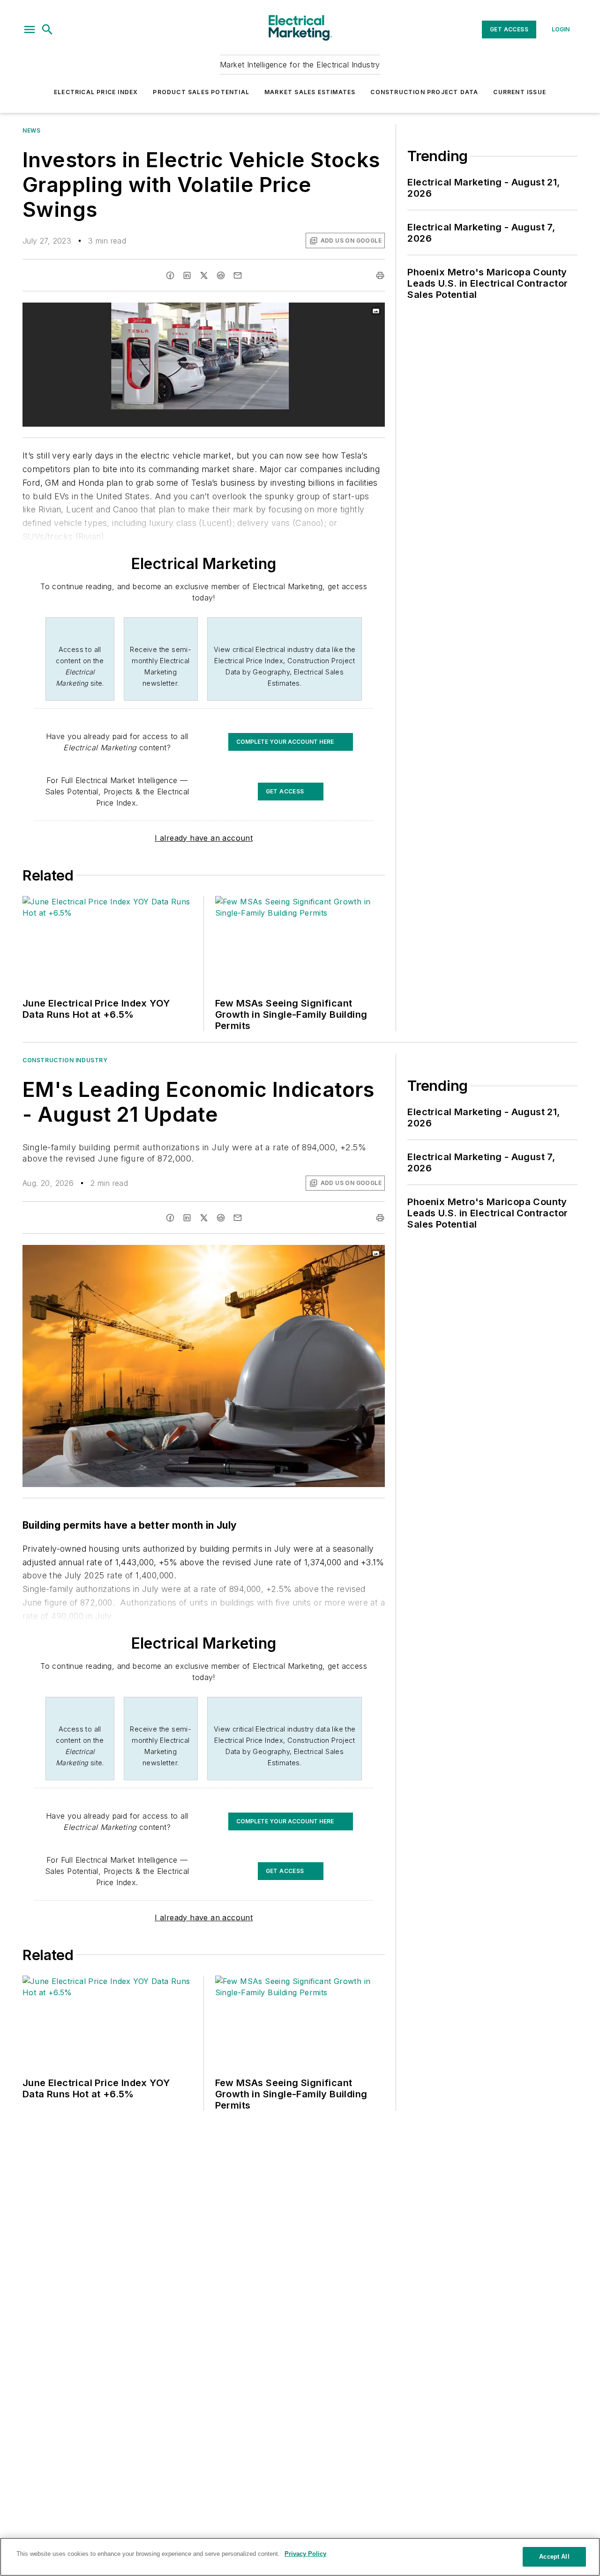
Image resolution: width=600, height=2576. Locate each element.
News (31, 130)
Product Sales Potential (201, 92)
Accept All (554, 2557)
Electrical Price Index (96, 92)
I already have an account (204, 838)
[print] (380, 275)
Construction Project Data (424, 92)
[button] (30, 30)
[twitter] (204, 275)
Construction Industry (65, 1060)
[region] (300, 2557)
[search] (47, 30)
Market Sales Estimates (310, 92)
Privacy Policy (305, 2554)
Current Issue (520, 92)
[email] (238, 275)
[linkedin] (187, 275)
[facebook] (170, 275)
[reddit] (221, 275)
